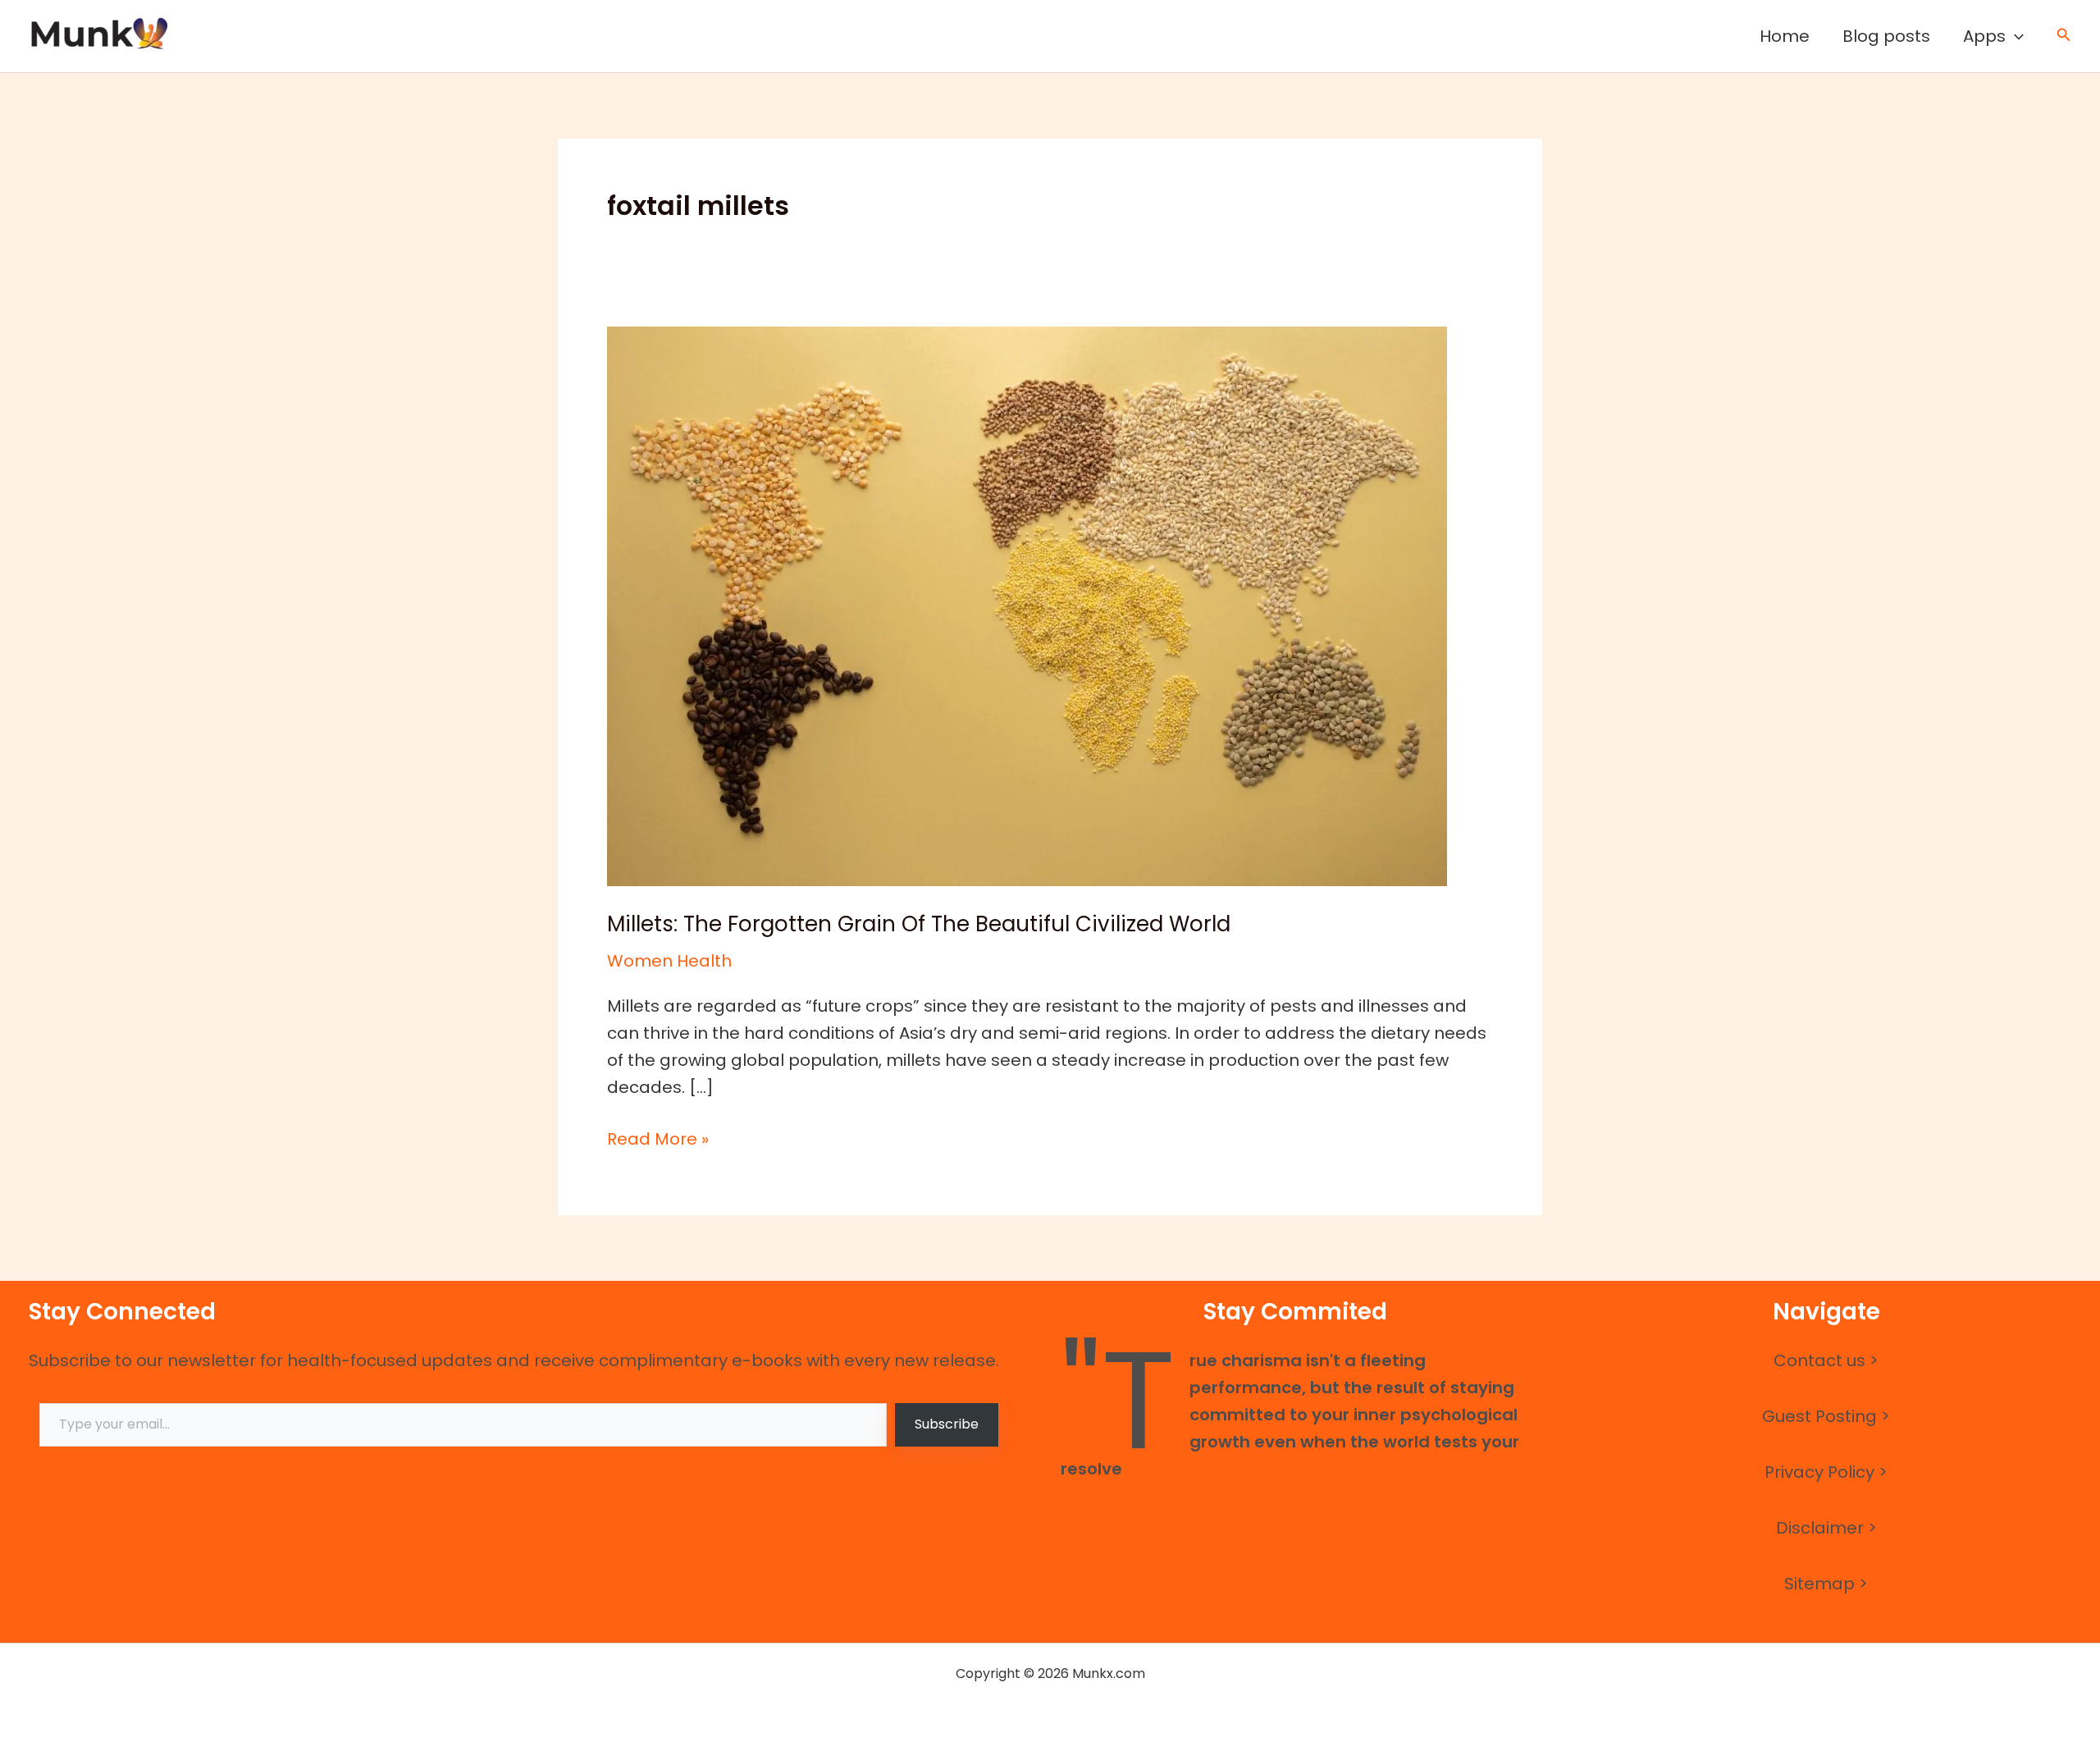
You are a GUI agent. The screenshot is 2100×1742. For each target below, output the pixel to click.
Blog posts (1886, 36)
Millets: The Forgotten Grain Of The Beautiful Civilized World (919, 924)
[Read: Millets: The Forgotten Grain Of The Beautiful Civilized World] (1027, 605)
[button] (2015, 36)
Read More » (658, 1138)
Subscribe (947, 1424)
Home (1785, 36)
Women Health (669, 961)
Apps (1984, 36)
